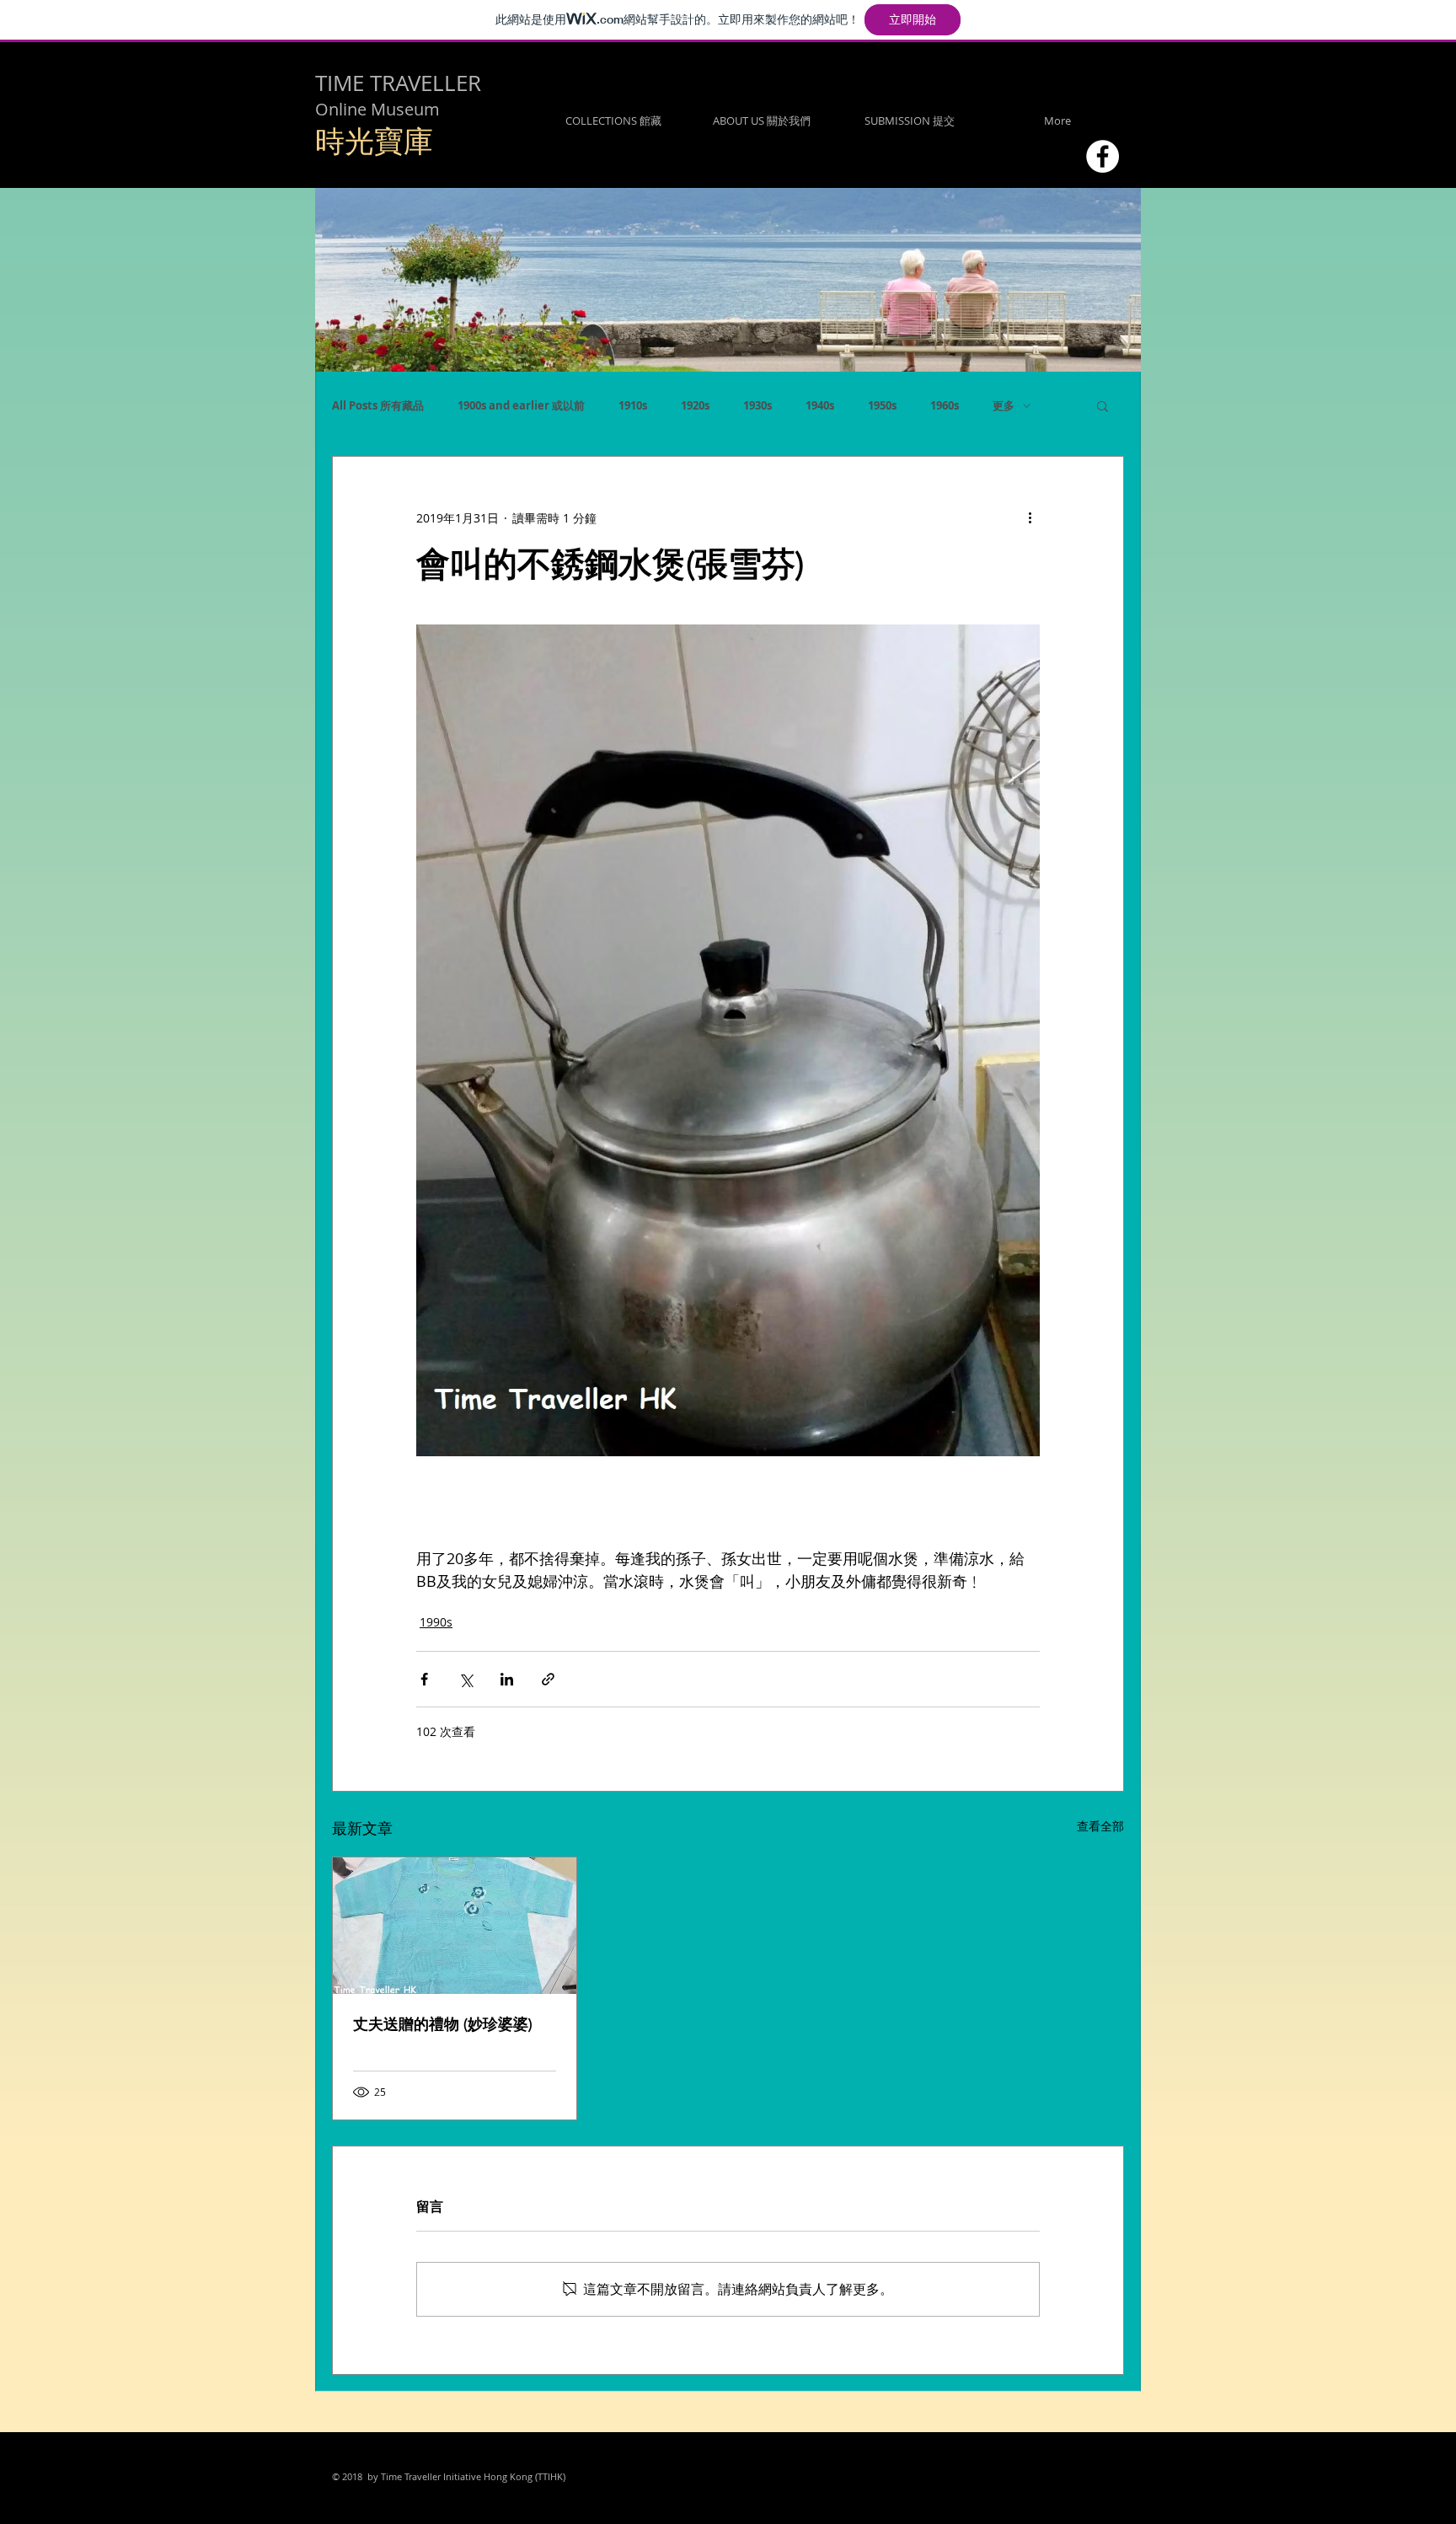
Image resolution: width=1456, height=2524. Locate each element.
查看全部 (1100, 1826)
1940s (820, 405)
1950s (882, 405)
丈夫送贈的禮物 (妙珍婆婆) (443, 2024)
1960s (945, 405)
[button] (1103, 405)
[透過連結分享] (548, 1679)
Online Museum (377, 109)
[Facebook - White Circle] (1103, 156)
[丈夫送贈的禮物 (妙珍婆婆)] (455, 1926)
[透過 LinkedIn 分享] (507, 1679)
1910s (633, 405)
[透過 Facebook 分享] (424, 1679)
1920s (695, 405)
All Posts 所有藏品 (378, 405)
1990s (436, 1622)
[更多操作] (1030, 517)
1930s (757, 405)
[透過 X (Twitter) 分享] (466, 1679)
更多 (1004, 405)
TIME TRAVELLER (398, 83)
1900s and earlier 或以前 (521, 405)
